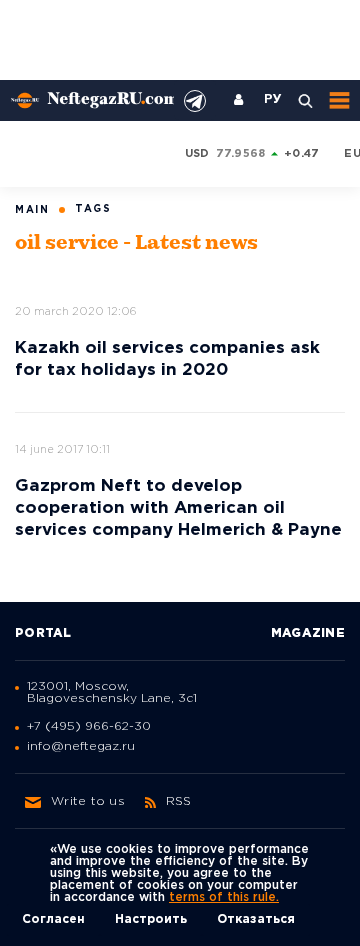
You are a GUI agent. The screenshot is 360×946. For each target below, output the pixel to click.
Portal (43, 633)
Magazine (308, 633)
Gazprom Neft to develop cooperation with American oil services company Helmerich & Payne (178, 508)
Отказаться (256, 919)
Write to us (88, 801)
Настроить (151, 919)
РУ (273, 100)
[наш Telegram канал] (195, 101)
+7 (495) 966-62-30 (89, 726)
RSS (179, 801)
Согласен (53, 919)
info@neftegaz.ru (81, 746)
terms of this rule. (224, 897)
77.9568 (241, 154)
